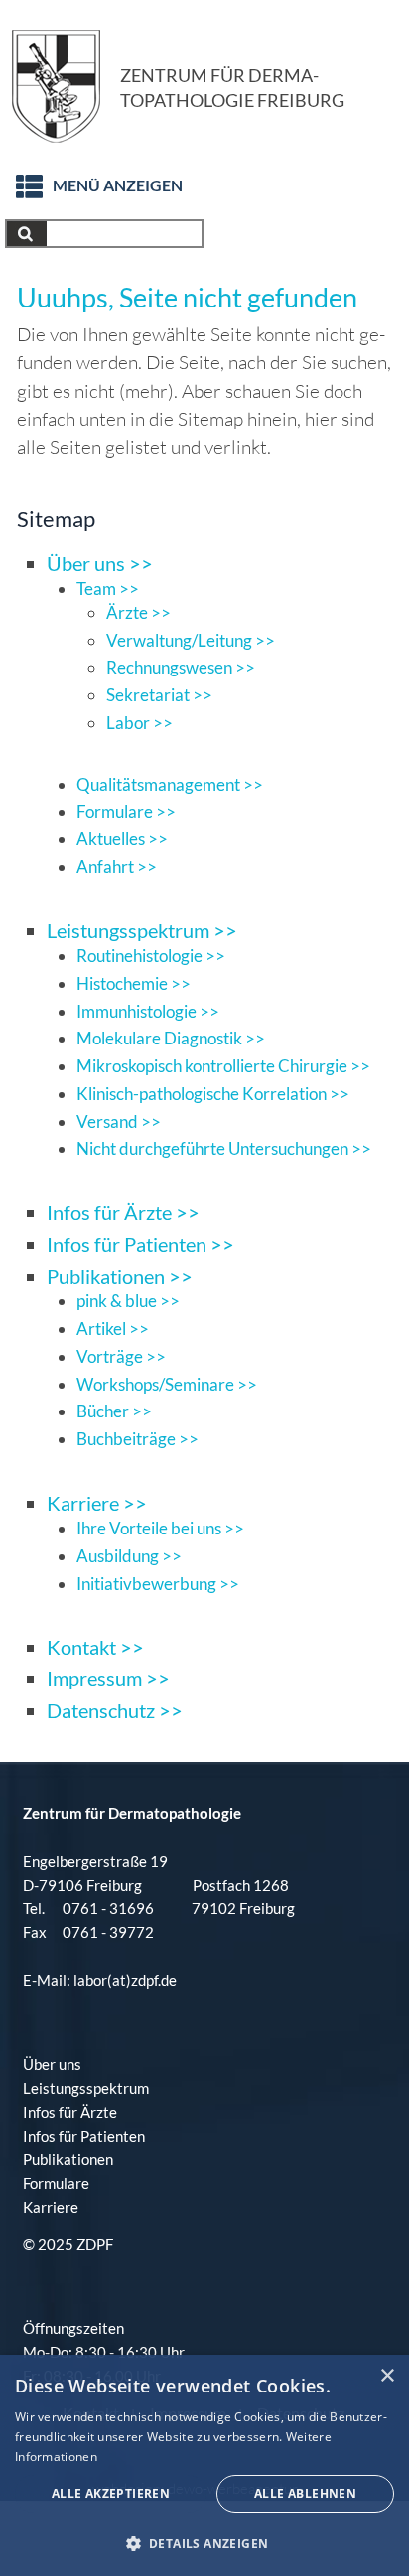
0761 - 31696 (108, 1908)
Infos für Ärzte (70, 2112)
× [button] (387, 2376)
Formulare (56, 2183)
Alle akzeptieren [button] (111, 2493)
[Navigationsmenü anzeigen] (19, 181)
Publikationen (68, 2159)
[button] (204, 2543)
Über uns (52, 2064)
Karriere (51, 2207)
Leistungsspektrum (86, 2088)
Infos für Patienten (84, 2136)
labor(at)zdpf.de (124, 1980)
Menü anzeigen (118, 185)
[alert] (204, 2465)
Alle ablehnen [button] (305, 2493)
